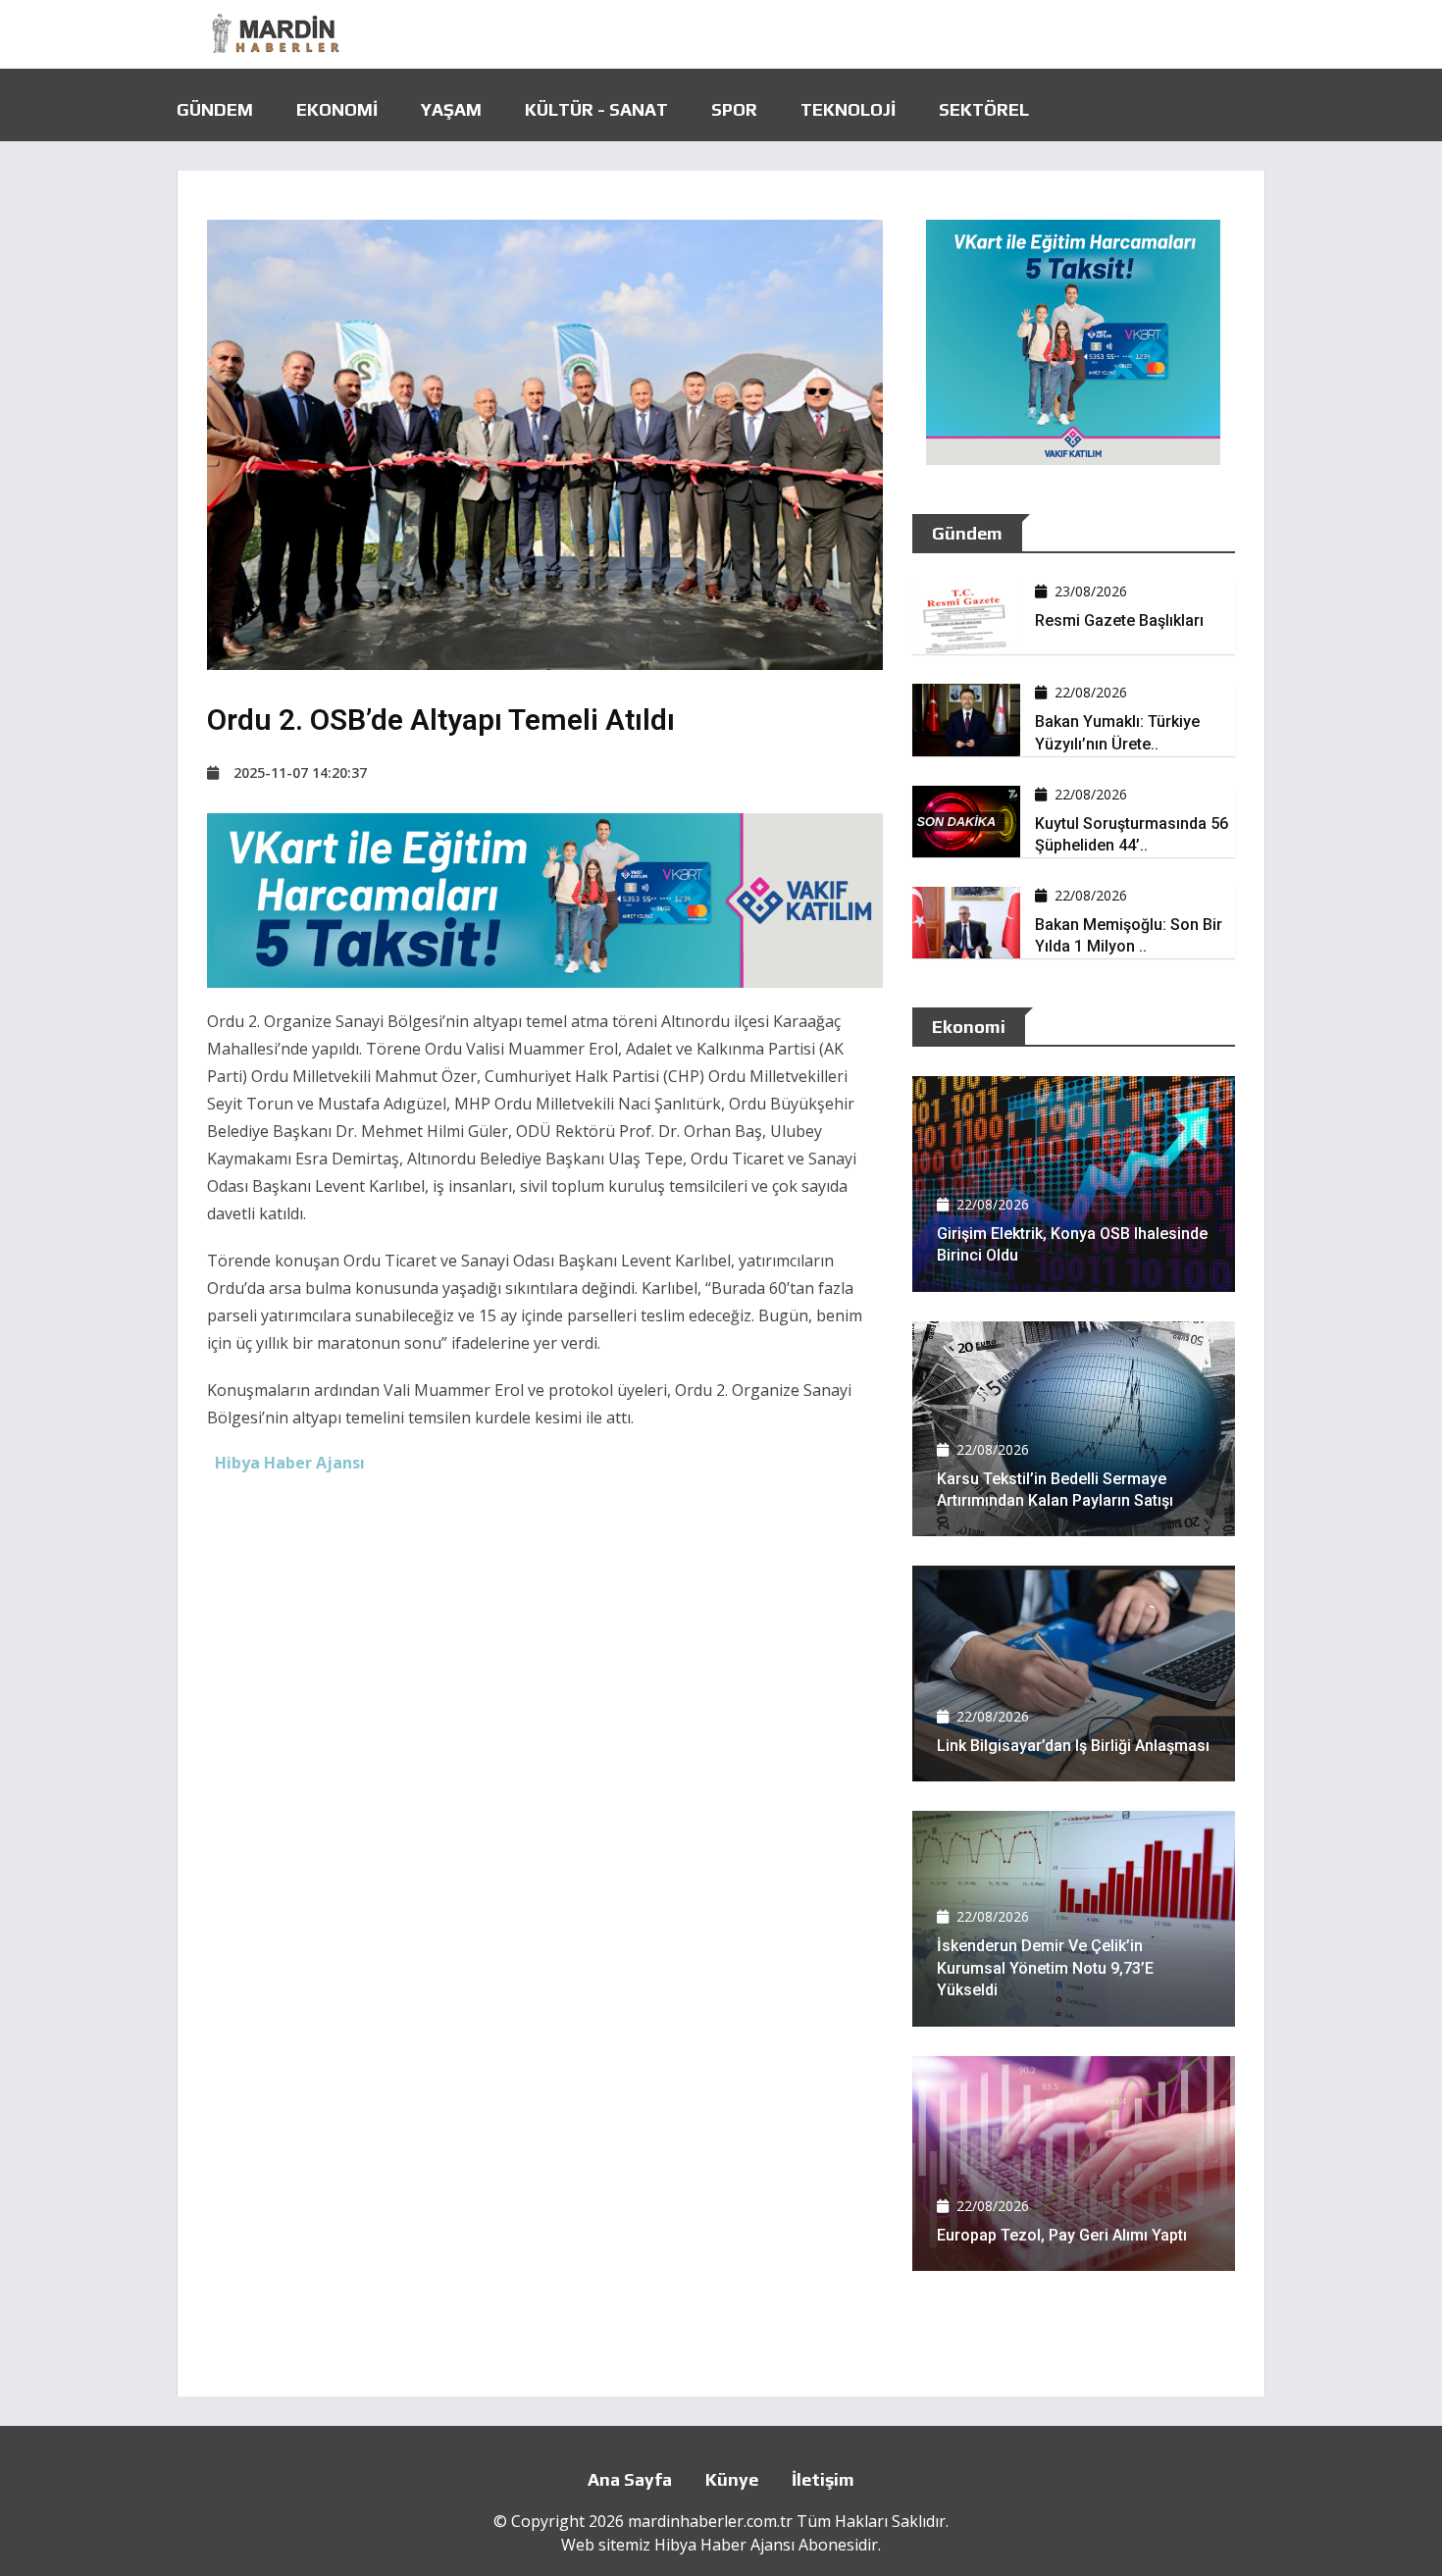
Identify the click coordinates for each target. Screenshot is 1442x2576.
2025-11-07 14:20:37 (300, 773)
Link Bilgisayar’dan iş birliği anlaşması (1073, 1746)
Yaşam (451, 109)
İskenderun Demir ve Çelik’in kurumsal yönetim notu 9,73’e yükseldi (1045, 1968)
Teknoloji (848, 109)
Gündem (215, 109)
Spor (734, 109)
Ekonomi (337, 109)
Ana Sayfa (630, 2479)
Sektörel (984, 109)
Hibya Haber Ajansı (724, 2545)
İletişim (823, 2479)
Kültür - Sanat (596, 109)
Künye (732, 2479)
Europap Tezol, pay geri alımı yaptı (1062, 2235)
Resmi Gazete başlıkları (1119, 620)
